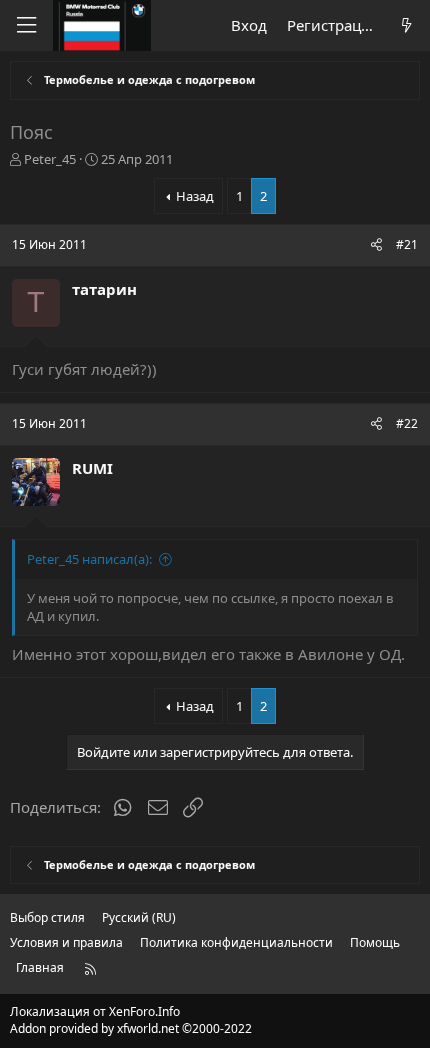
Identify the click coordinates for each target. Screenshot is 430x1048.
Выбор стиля (47, 917)
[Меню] (26, 25)
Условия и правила (66, 942)
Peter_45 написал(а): (89, 559)
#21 (407, 244)
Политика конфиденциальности (236, 942)
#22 (407, 423)
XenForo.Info (144, 1011)
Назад (195, 196)
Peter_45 (50, 159)
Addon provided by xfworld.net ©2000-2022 (131, 1028)
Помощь (375, 942)
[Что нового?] (406, 25)
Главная (40, 967)
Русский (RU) (139, 917)
